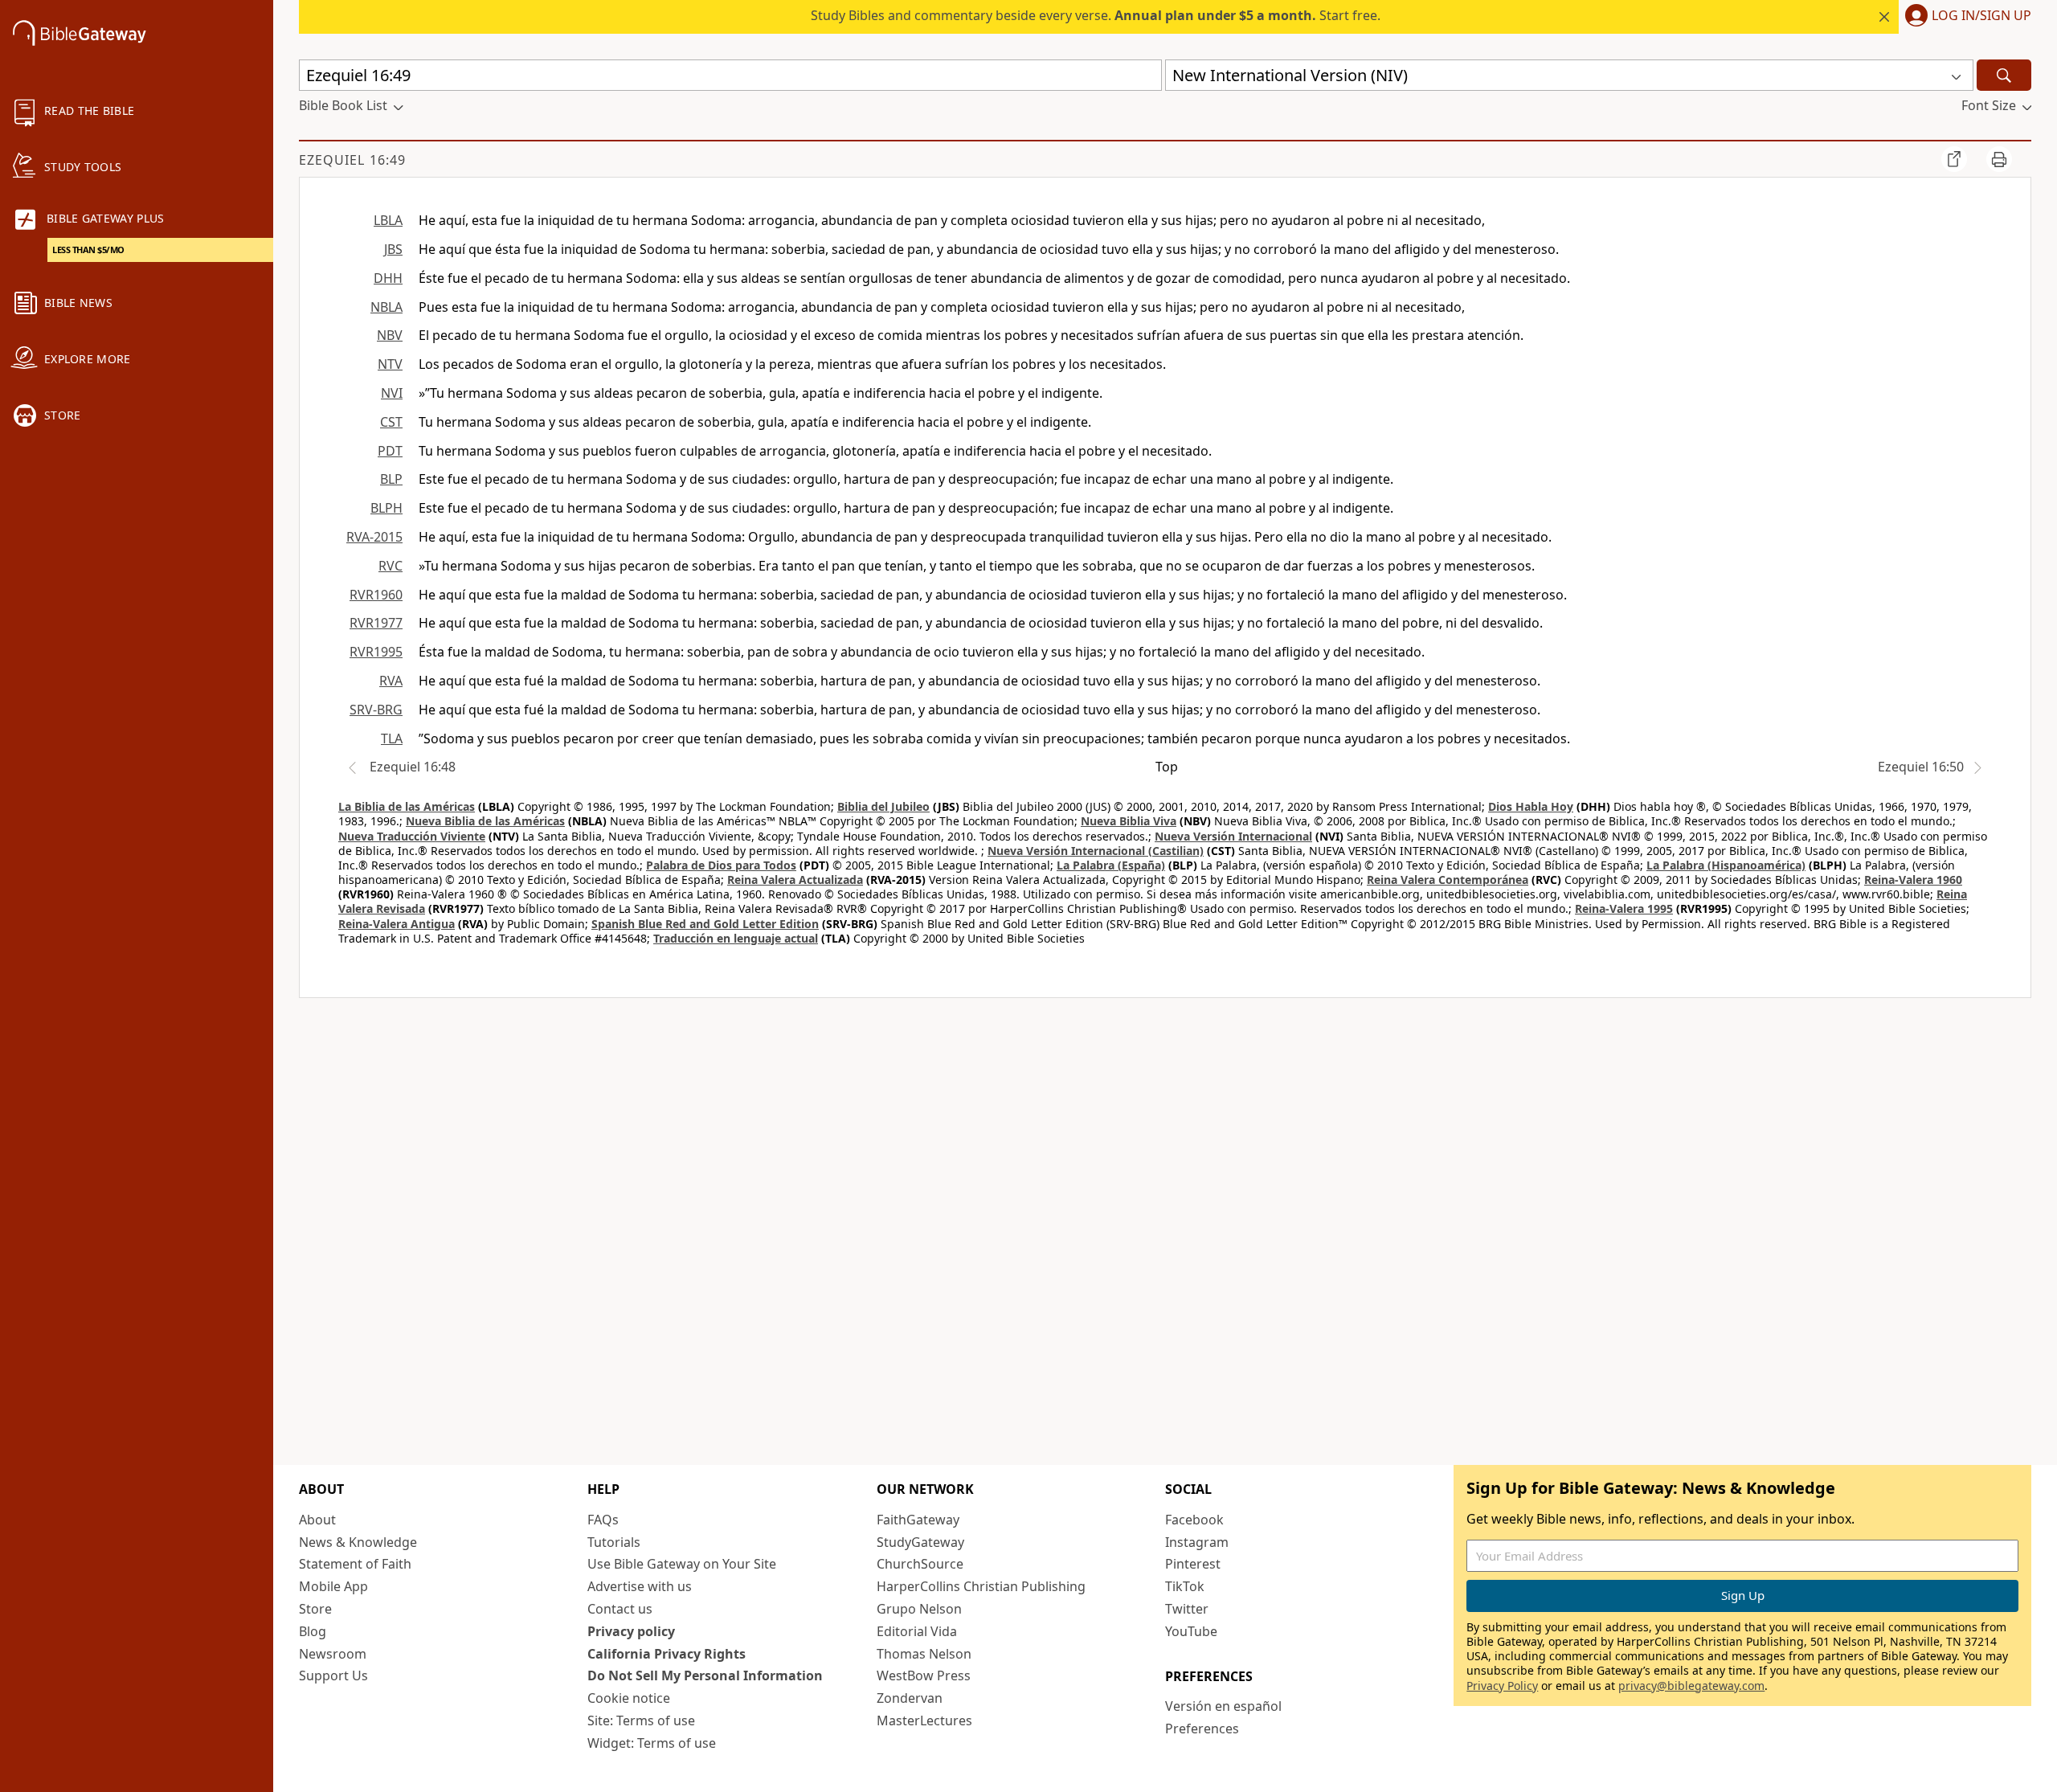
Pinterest (1193, 1564)
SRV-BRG (376, 710)
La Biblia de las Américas (407, 806)
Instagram (1197, 1542)
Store (315, 1609)
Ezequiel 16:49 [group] (352, 160)
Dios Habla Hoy (1531, 806)
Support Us (333, 1675)
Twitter (1187, 1609)
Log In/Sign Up (1981, 16)
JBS (393, 249)
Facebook (1194, 1520)
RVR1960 (376, 595)
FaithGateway (918, 1520)
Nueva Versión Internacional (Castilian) (1096, 851)
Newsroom (333, 1654)
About (317, 1520)
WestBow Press (924, 1675)
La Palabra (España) (1111, 865)
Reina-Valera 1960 (1913, 880)
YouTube (1191, 1631)
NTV (390, 364)
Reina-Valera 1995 (1624, 908)
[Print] (1999, 159)
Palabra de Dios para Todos (721, 865)
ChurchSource (920, 1564)
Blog (313, 1631)
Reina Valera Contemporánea (1448, 880)
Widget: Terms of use (652, 1743)
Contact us (620, 1609)
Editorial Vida (917, 1631)
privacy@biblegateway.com (1691, 1686)
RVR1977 (376, 623)
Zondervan (910, 1698)
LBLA (388, 220)
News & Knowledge (358, 1542)
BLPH (386, 508)
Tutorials (614, 1542)
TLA (392, 738)
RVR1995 (376, 652)
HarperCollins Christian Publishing (981, 1586)
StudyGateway (920, 1542)
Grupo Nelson (919, 1609)
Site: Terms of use (641, 1720)
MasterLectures (924, 1720)
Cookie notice (629, 1698)
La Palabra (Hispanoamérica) (1726, 865)
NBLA (386, 307)
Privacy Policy (1502, 1686)
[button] (1965, 17)
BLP (391, 479)
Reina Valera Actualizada (795, 880)
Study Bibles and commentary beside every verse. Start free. (1096, 15)
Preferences (1202, 1729)
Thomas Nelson (924, 1654)
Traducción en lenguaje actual (736, 938)
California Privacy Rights (667, 1654)
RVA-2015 (374, 537)
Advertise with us (640, 1586)
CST (391, 422)
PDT (390, 451)
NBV (390, 335)
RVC (391, 566)
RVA (391, 681)
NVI (392, 393)
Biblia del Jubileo (883, 806)
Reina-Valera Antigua (397, 924)
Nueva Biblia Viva (1129, 821)
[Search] (2004, 75)
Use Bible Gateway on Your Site (682, 1564)
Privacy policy (631, 1631)
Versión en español (1223, 1706)
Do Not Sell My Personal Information (705, 1675)
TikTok (1185, 1586)
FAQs (603, 1520)
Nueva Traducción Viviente (412, 836)
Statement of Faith (355, 1564)
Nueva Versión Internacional (1233, 836)
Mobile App (333, 1586)
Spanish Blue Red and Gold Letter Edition (705, 924)
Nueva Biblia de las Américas (485, 821)
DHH (388, 278)
